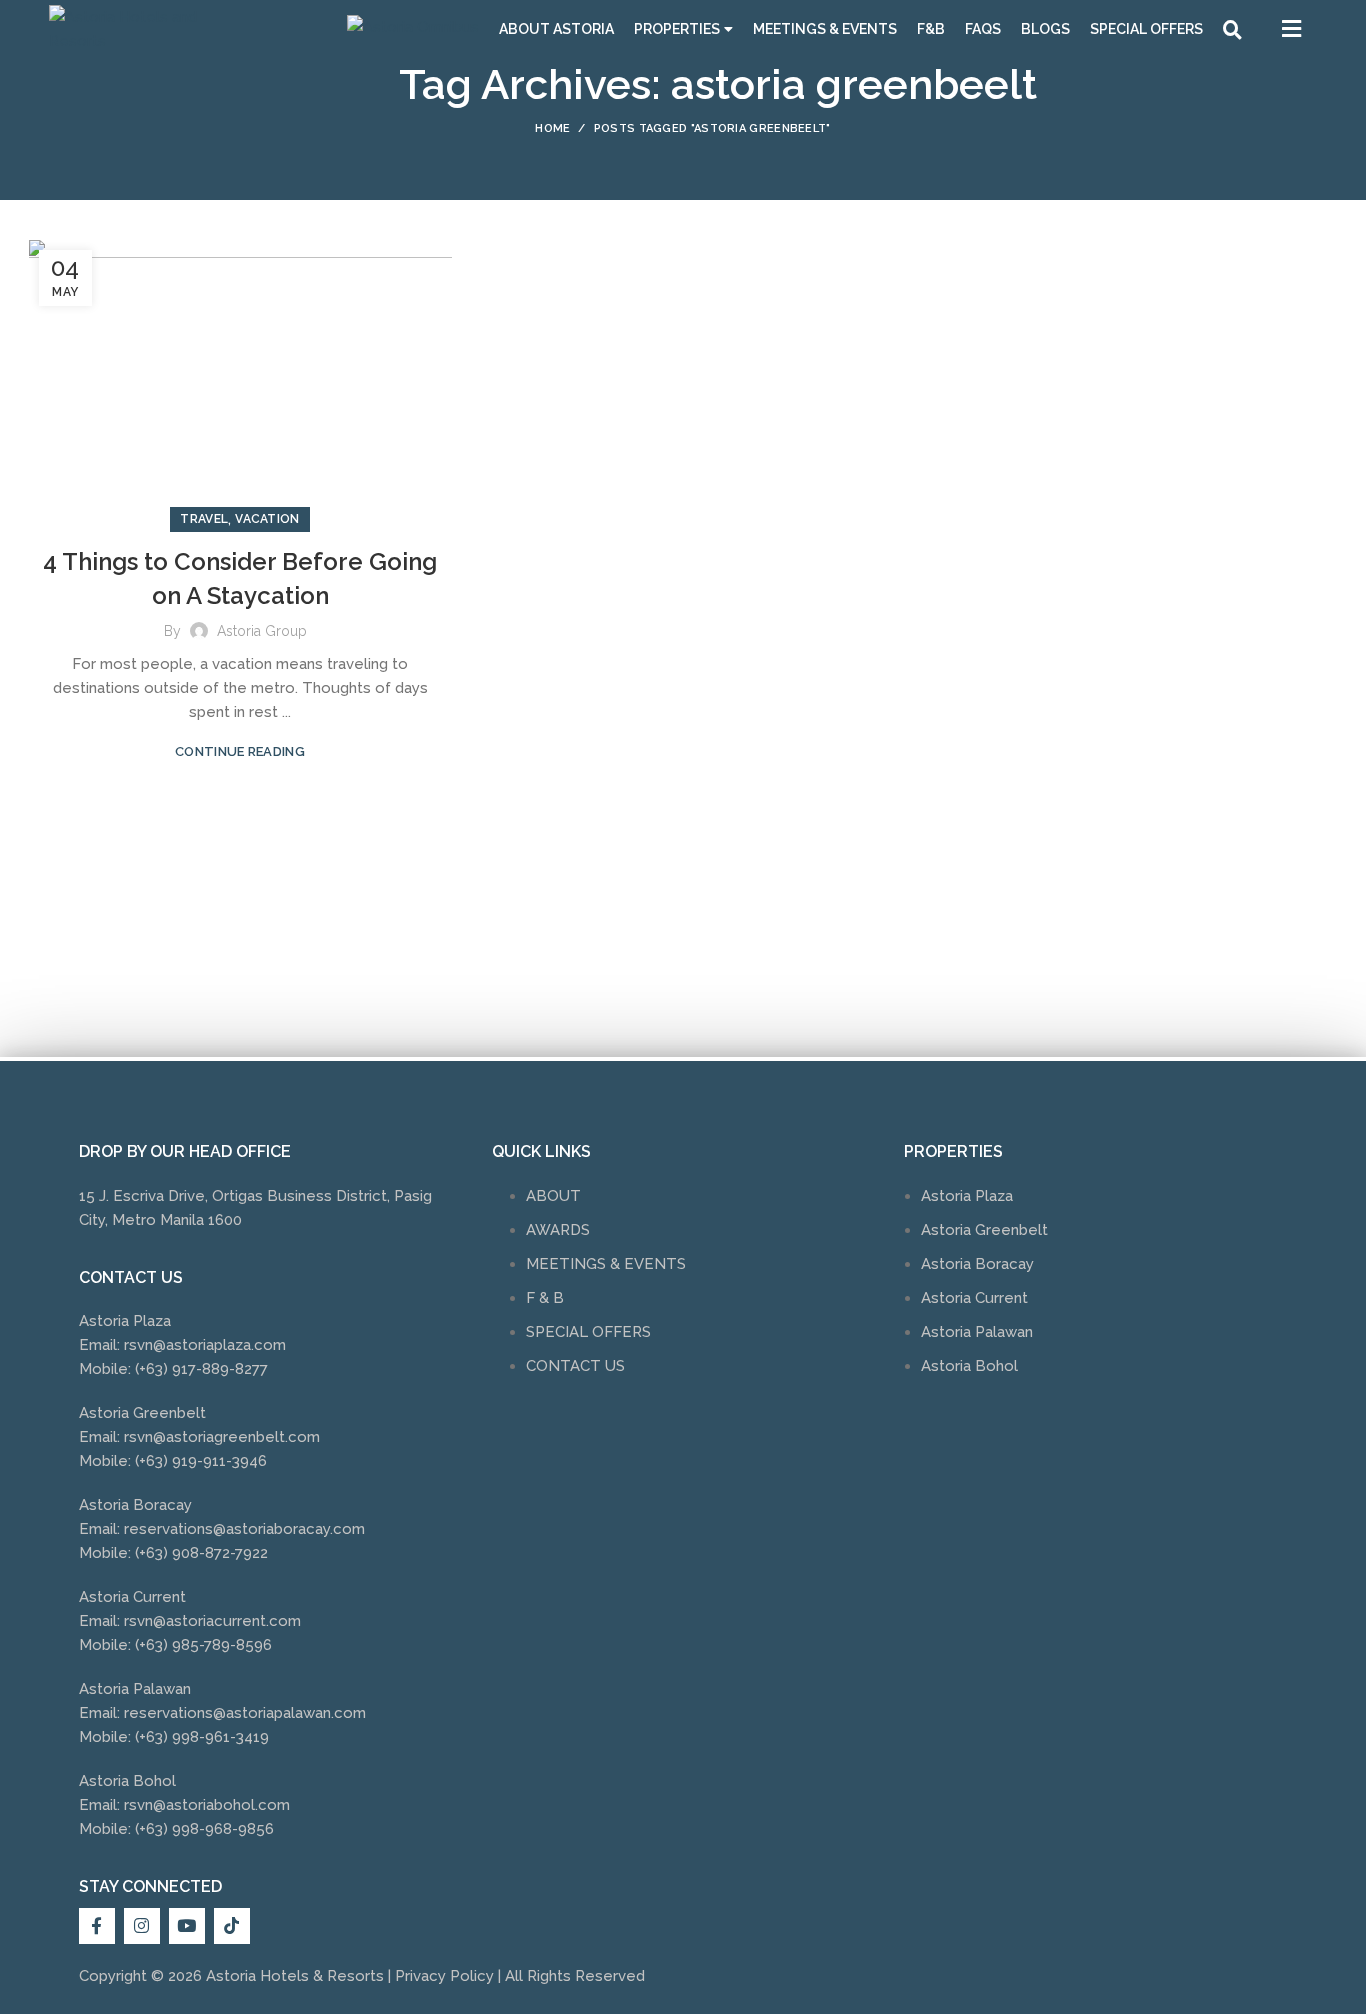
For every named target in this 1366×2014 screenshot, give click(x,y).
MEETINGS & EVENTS (606, 1264)
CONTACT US (575, 1366)
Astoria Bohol (969, 1366)
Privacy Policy (444, 1976)
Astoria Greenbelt (984, 1230)
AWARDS (558, 1230)
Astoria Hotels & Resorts (295, 1976)
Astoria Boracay (977, 1264)
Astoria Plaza (967, 1196)
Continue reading (240, 751)
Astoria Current (974, 1298)
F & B (545, 1298)
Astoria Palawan (977, 1332)
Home (552, 128)
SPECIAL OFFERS (588, 1332)
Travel (204, 519)
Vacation (267, 519)
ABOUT (553, 1196)
